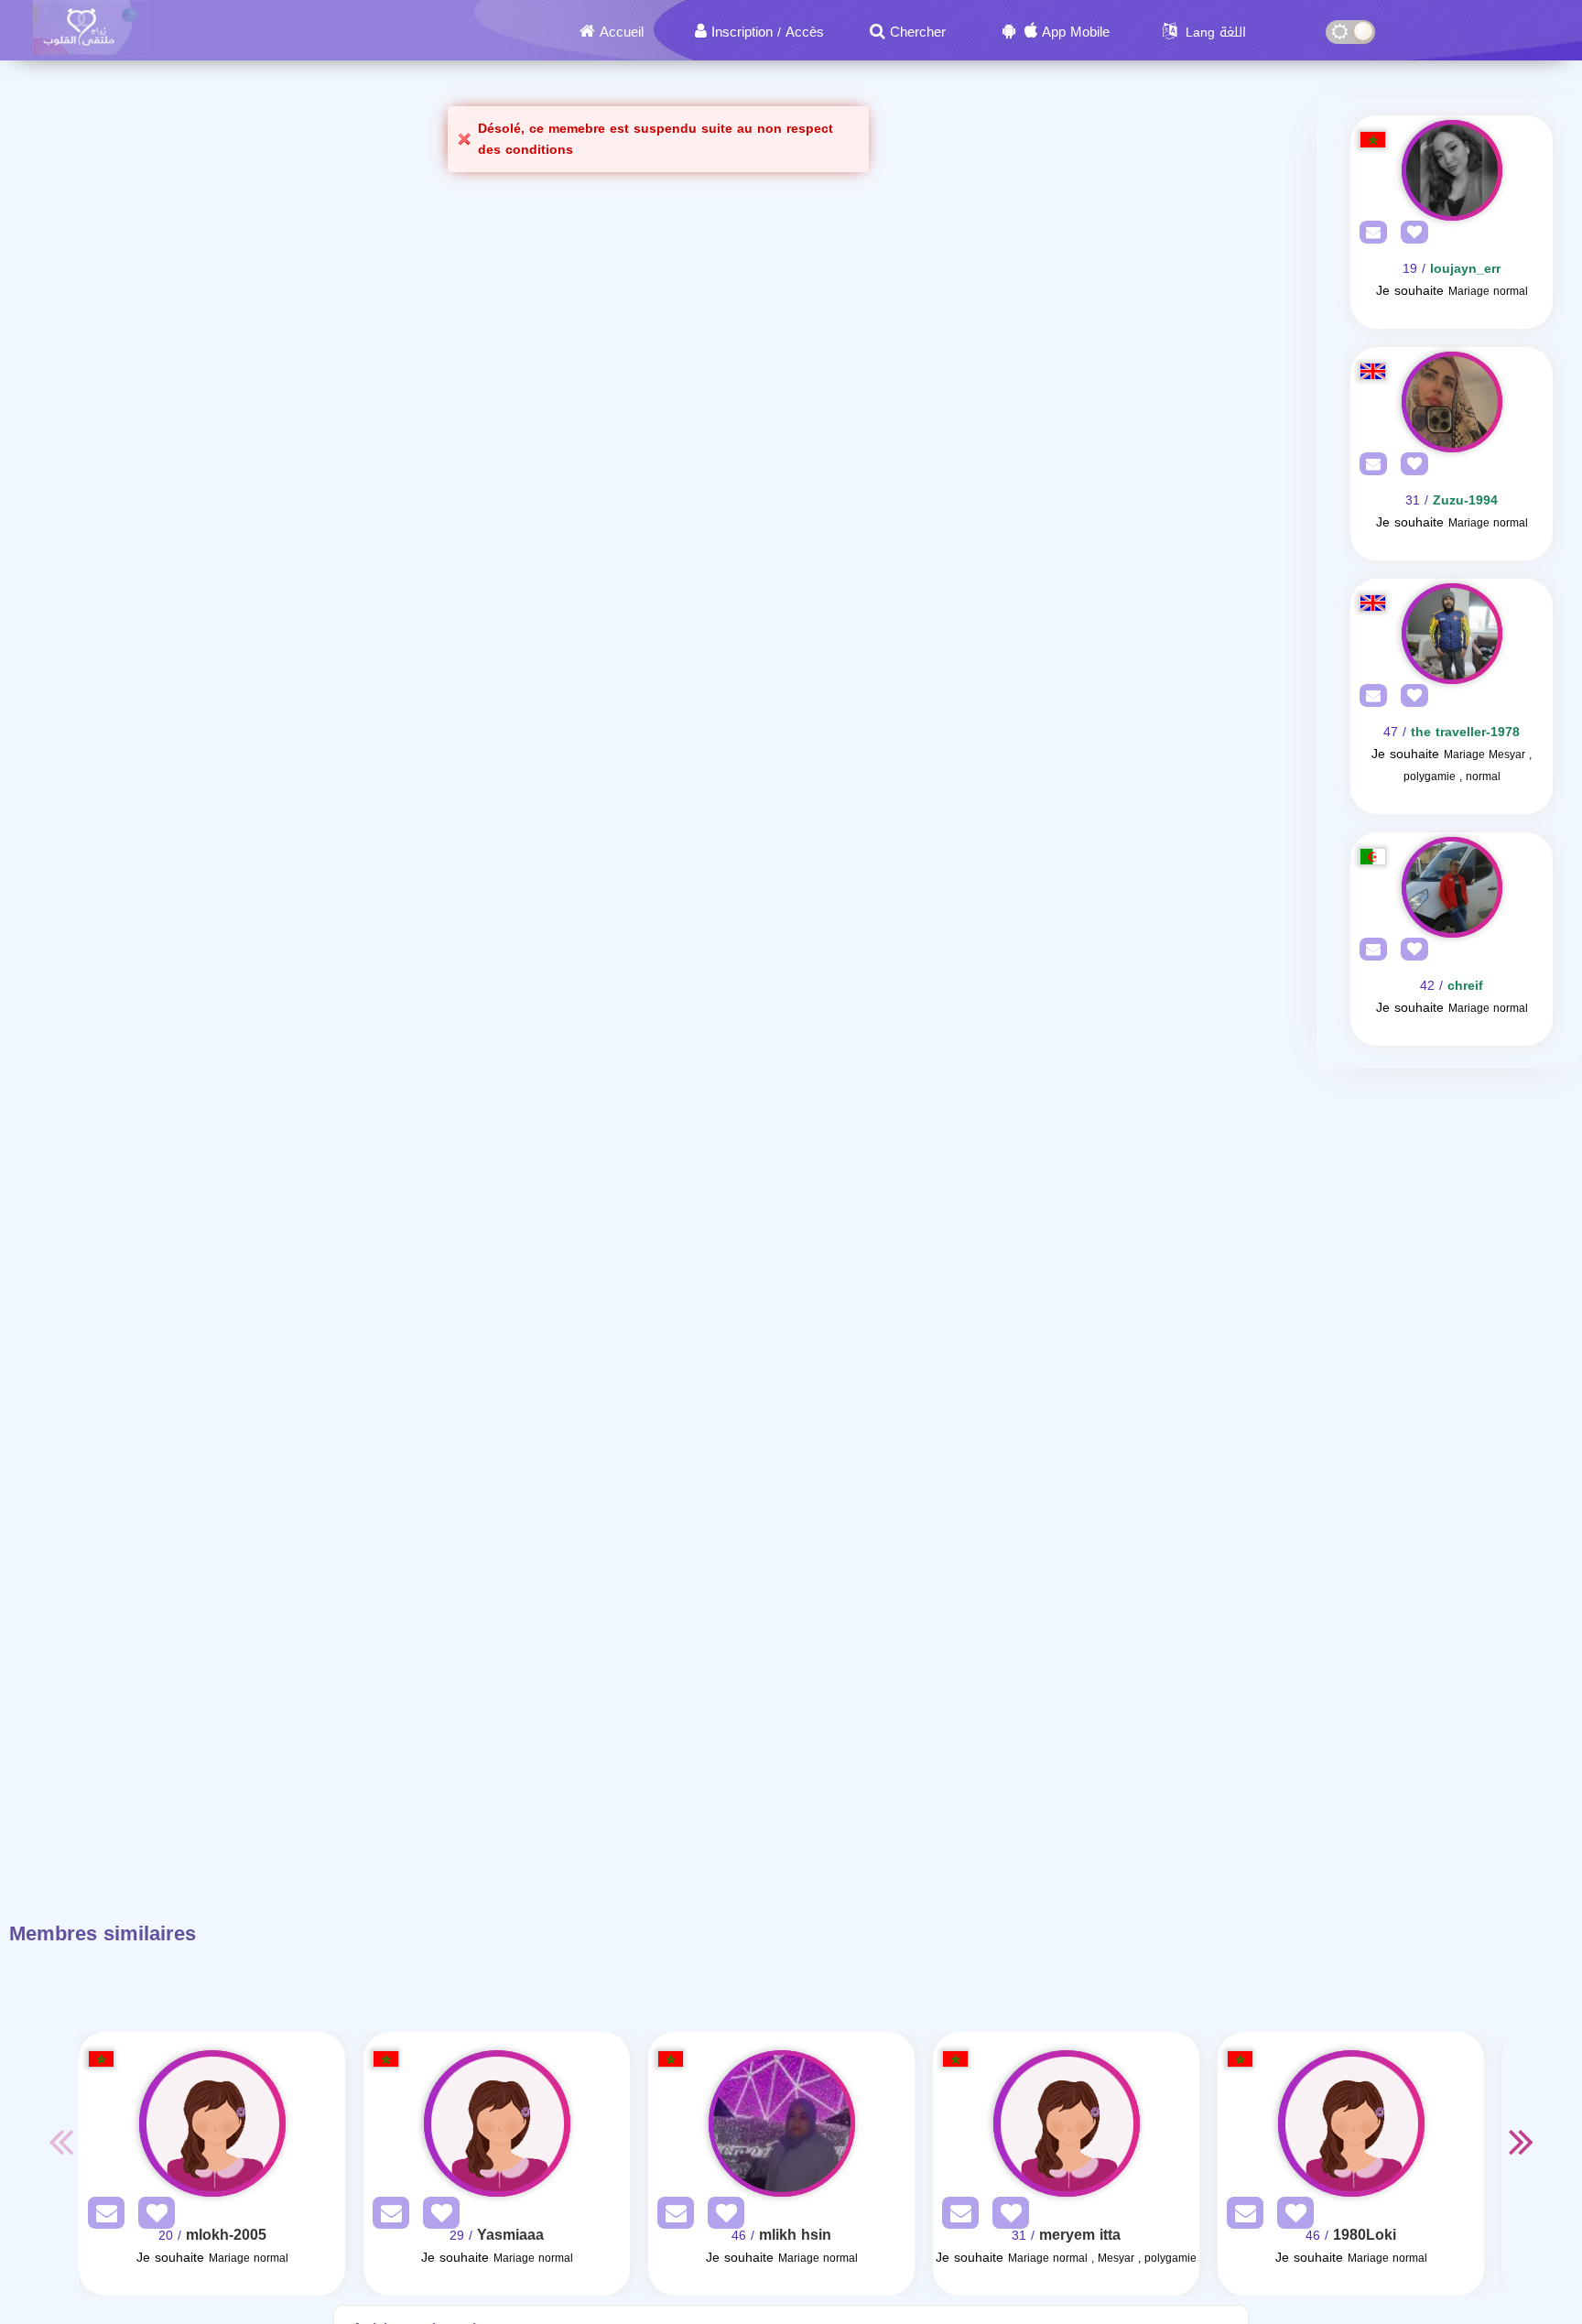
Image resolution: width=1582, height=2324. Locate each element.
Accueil (622, 32)
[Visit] (1452, 170)
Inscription (742, 32)
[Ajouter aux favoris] (1410, 233)
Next (1522, 2141)
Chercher (918, 32)
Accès (805, 32)
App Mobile (1076, 32)
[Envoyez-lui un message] (1369, 233)
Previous (60, 2141)
